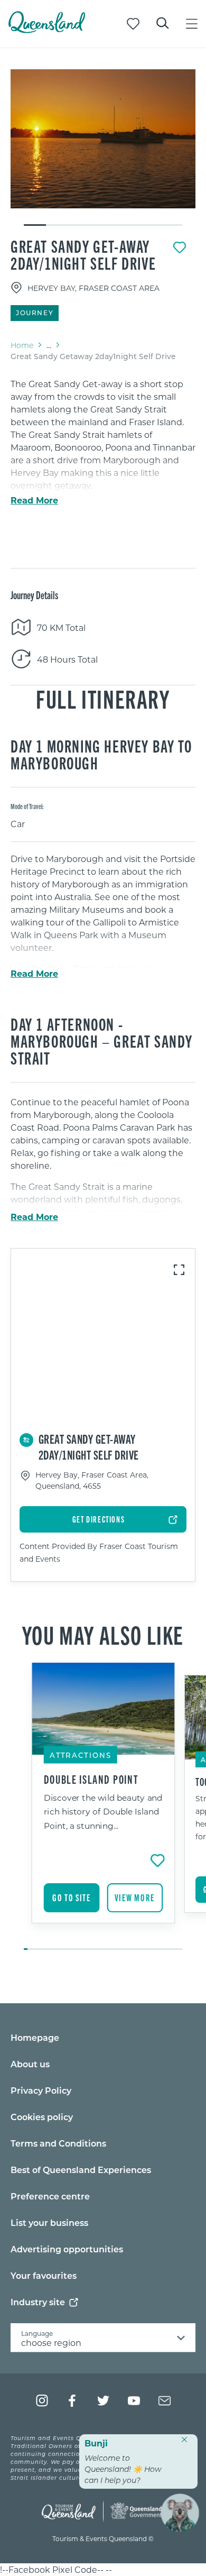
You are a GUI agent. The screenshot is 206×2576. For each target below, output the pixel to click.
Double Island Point (91, 1779)
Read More (34, 500)
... (49, 345)
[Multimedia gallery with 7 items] (103, 148)
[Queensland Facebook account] (73, 2401)
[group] (103, 1807)
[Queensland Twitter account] (103, 2401)
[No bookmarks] (133, 24)
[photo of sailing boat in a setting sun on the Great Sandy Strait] (103, 139)
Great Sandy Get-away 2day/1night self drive (83, 254)
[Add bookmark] (180, 247)
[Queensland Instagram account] (42, 2401)
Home (22, 345)
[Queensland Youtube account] (134, 2401)
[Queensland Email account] (165, 2401)
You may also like (103, 1634)
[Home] (47, 30)
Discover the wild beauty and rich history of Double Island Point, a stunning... (103, 1811)
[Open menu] (192, 24)
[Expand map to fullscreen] (179, 1270)
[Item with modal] (103, 139)
